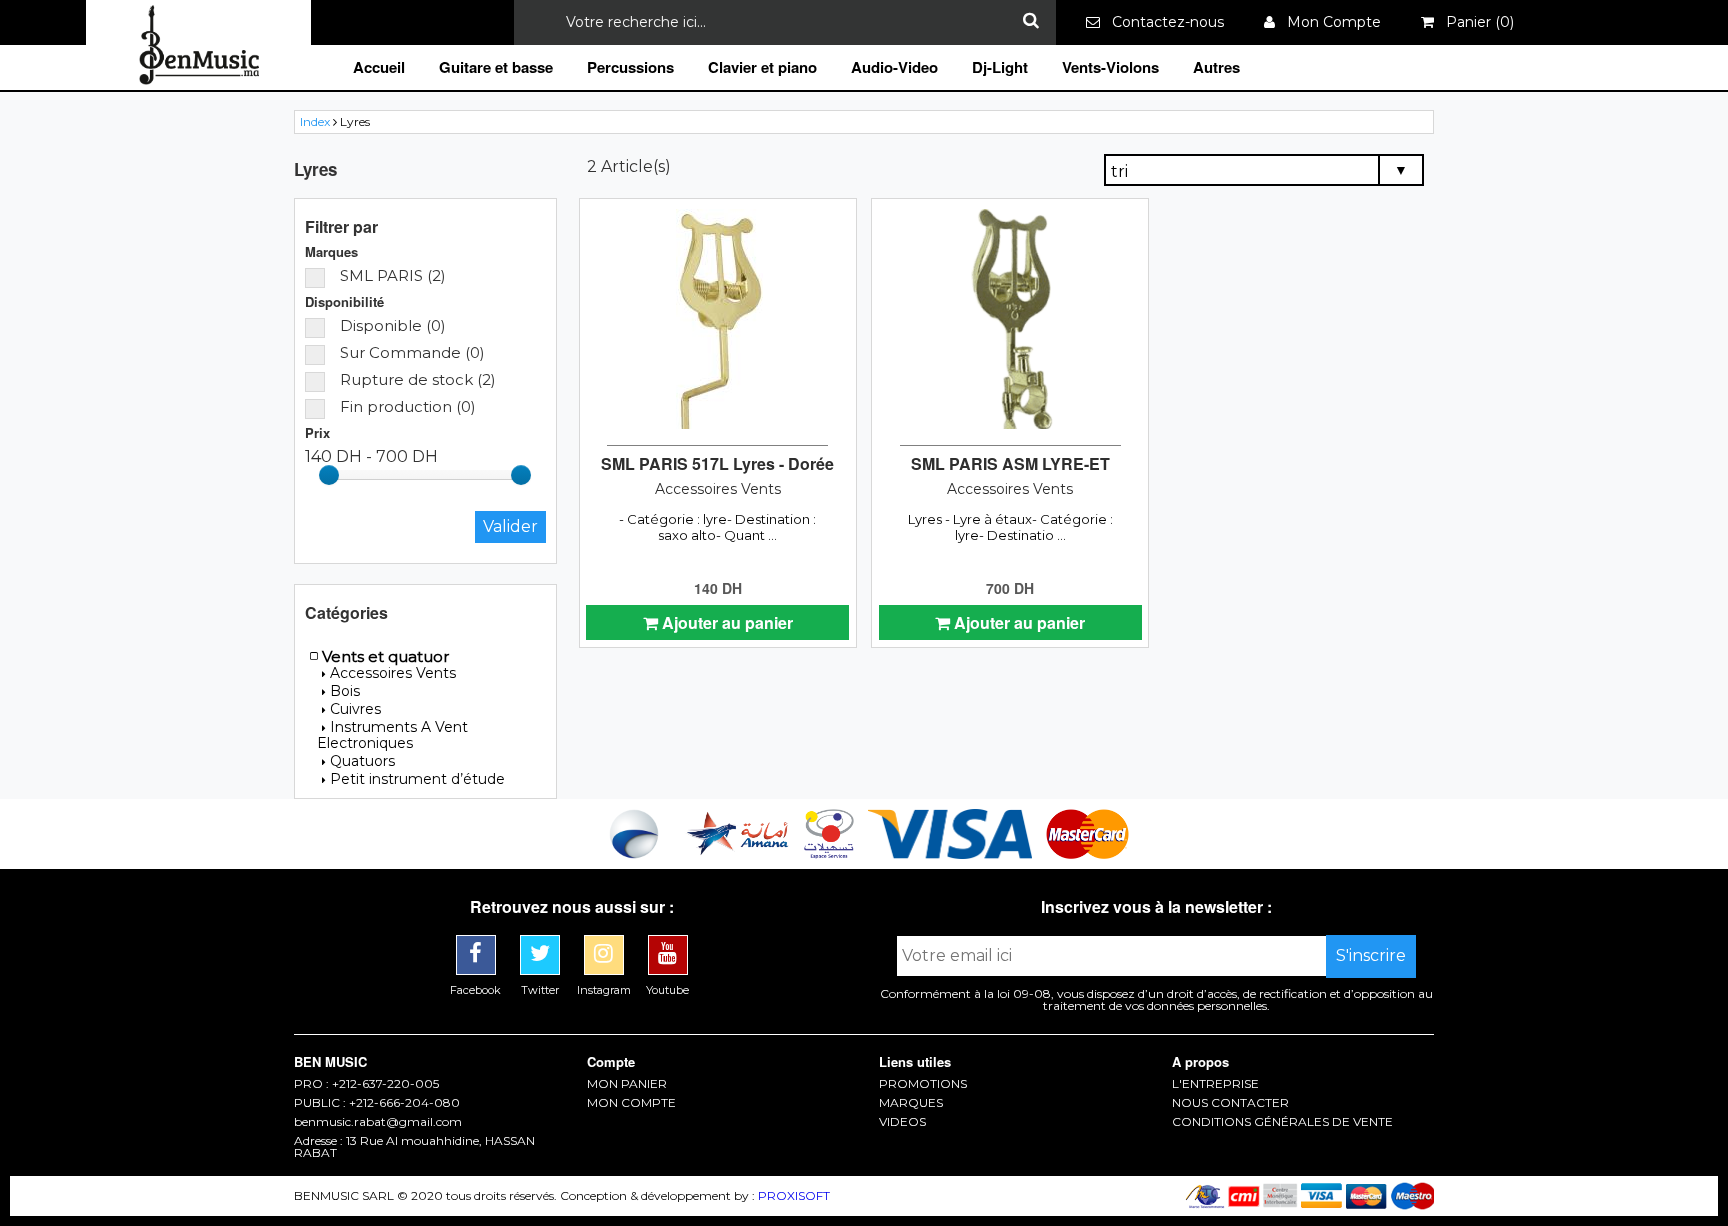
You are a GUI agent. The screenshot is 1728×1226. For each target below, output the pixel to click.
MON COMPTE (631, 1103)
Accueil (379, 67)
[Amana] (738, 853)
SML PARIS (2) (393, 275)
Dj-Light (1000, 67)
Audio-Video (894, 67)
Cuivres (355, 709)
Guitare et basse (496, 67)
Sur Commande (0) (412, 352)
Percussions (630, 67)
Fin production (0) (408, 406)
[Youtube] (668, 942)
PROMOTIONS (923, 1084)
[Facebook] (478, 942)
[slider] (329, 475)
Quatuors (362, 761)
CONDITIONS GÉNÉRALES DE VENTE (1282, 1122)
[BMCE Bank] (636, 853)
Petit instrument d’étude (417, 779)
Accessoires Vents (393, 673)
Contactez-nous (1162, 22)
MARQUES (911, 1103)
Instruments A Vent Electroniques (392, 735)
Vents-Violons (1110, 67)
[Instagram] (606, 942)
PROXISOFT (794, 1195)
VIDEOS (902, 1122)
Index (315, 121)
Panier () (1474, 22)
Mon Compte (1328, 22)
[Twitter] (542, 942)
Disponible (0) (393, 325)
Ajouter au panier (725, 622)
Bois (345, 691)
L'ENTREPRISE (1215, 1084)
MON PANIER (627, 1084)
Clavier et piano (762, 67)
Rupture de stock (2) (418, 379)
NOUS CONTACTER (1230, 1103)
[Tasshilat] (831, 853)
